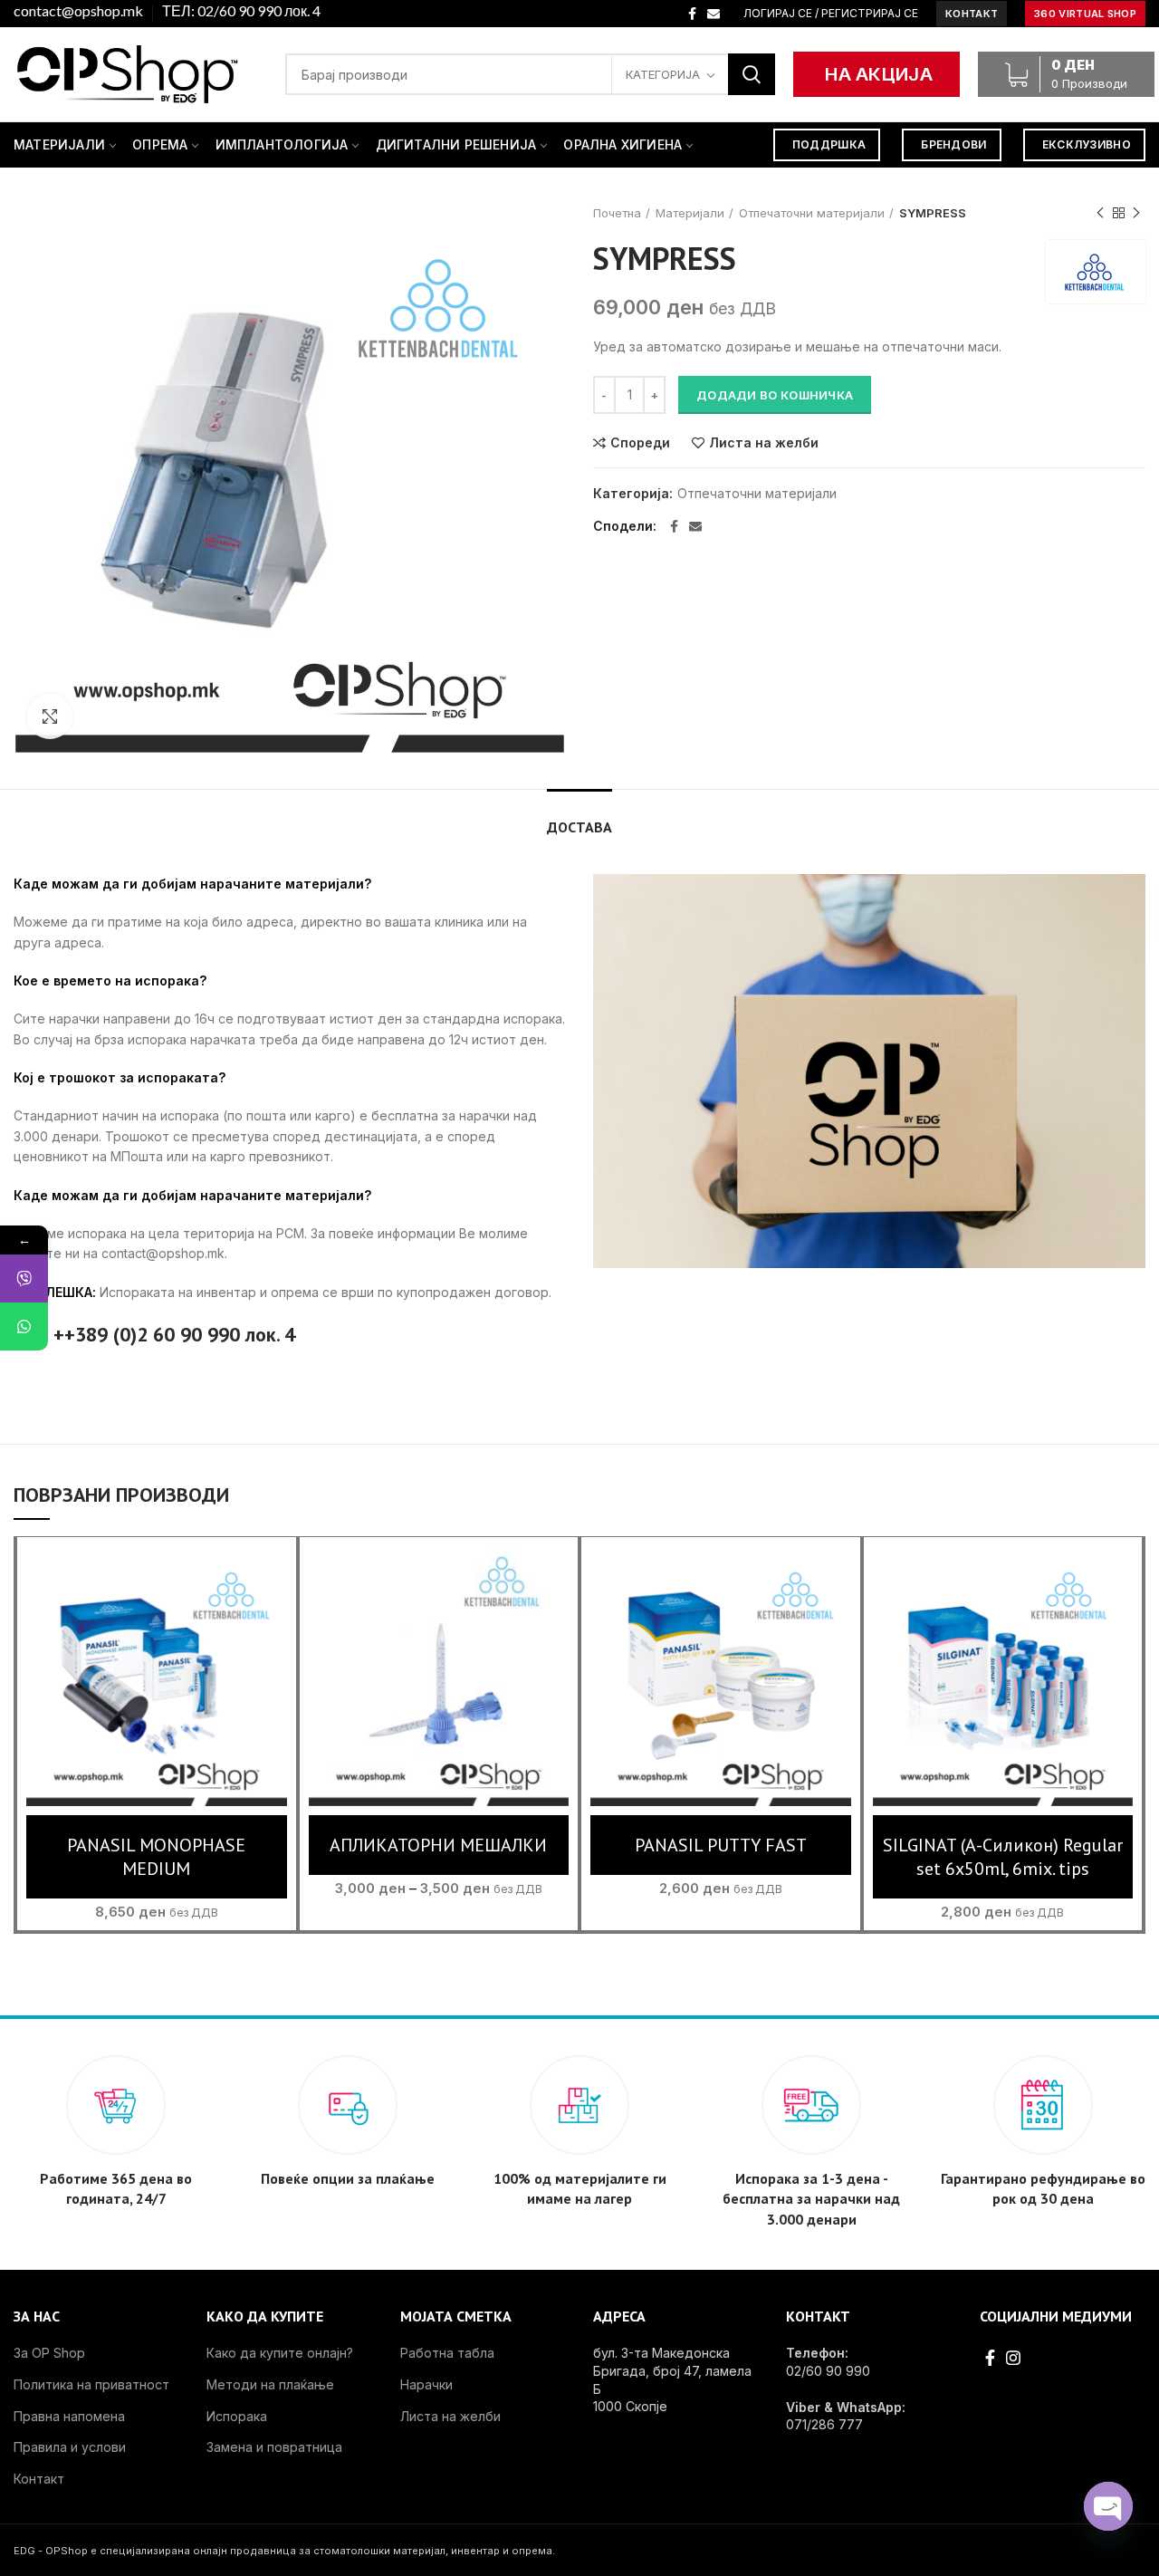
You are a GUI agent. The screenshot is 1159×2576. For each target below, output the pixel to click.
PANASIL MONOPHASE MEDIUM (156, 1857)
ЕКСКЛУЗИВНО (1087, 144)
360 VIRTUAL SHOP (1085, 14)
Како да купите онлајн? (280, 2353)
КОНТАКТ (972, 14)
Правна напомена (69, 2416)
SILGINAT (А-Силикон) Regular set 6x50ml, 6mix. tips (1003, 1857)
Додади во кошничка (775, 395)
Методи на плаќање (270, 2384)
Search (752, 74)
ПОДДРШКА (829, 144)
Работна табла (447, 2353)
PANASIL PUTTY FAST (721, 1845)
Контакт (39, 2479)
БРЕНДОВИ (953, 144)
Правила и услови (70, 2447)
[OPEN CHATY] (1108, 2506)
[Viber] (24, 1278)
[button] (156, 1694)
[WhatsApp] (24, 1326)
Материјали (690, 213)
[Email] (714, 14)
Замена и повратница (274, 2447)
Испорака (237, 2416)
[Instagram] (1013, 2358)
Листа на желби (764, 443)
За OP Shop (49, 2353)
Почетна (617, 213)
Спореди (640, 443)
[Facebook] (692, 14)
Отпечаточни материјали (812, 213)
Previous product (1100, 213)
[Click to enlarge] (50, 716)
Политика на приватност (91, 2384)
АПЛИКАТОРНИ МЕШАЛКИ (438, 1845)
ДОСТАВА (579, 827)
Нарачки (426, 2384)
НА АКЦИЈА (879, 74)
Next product (1136, 213)
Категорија (663, 74)
